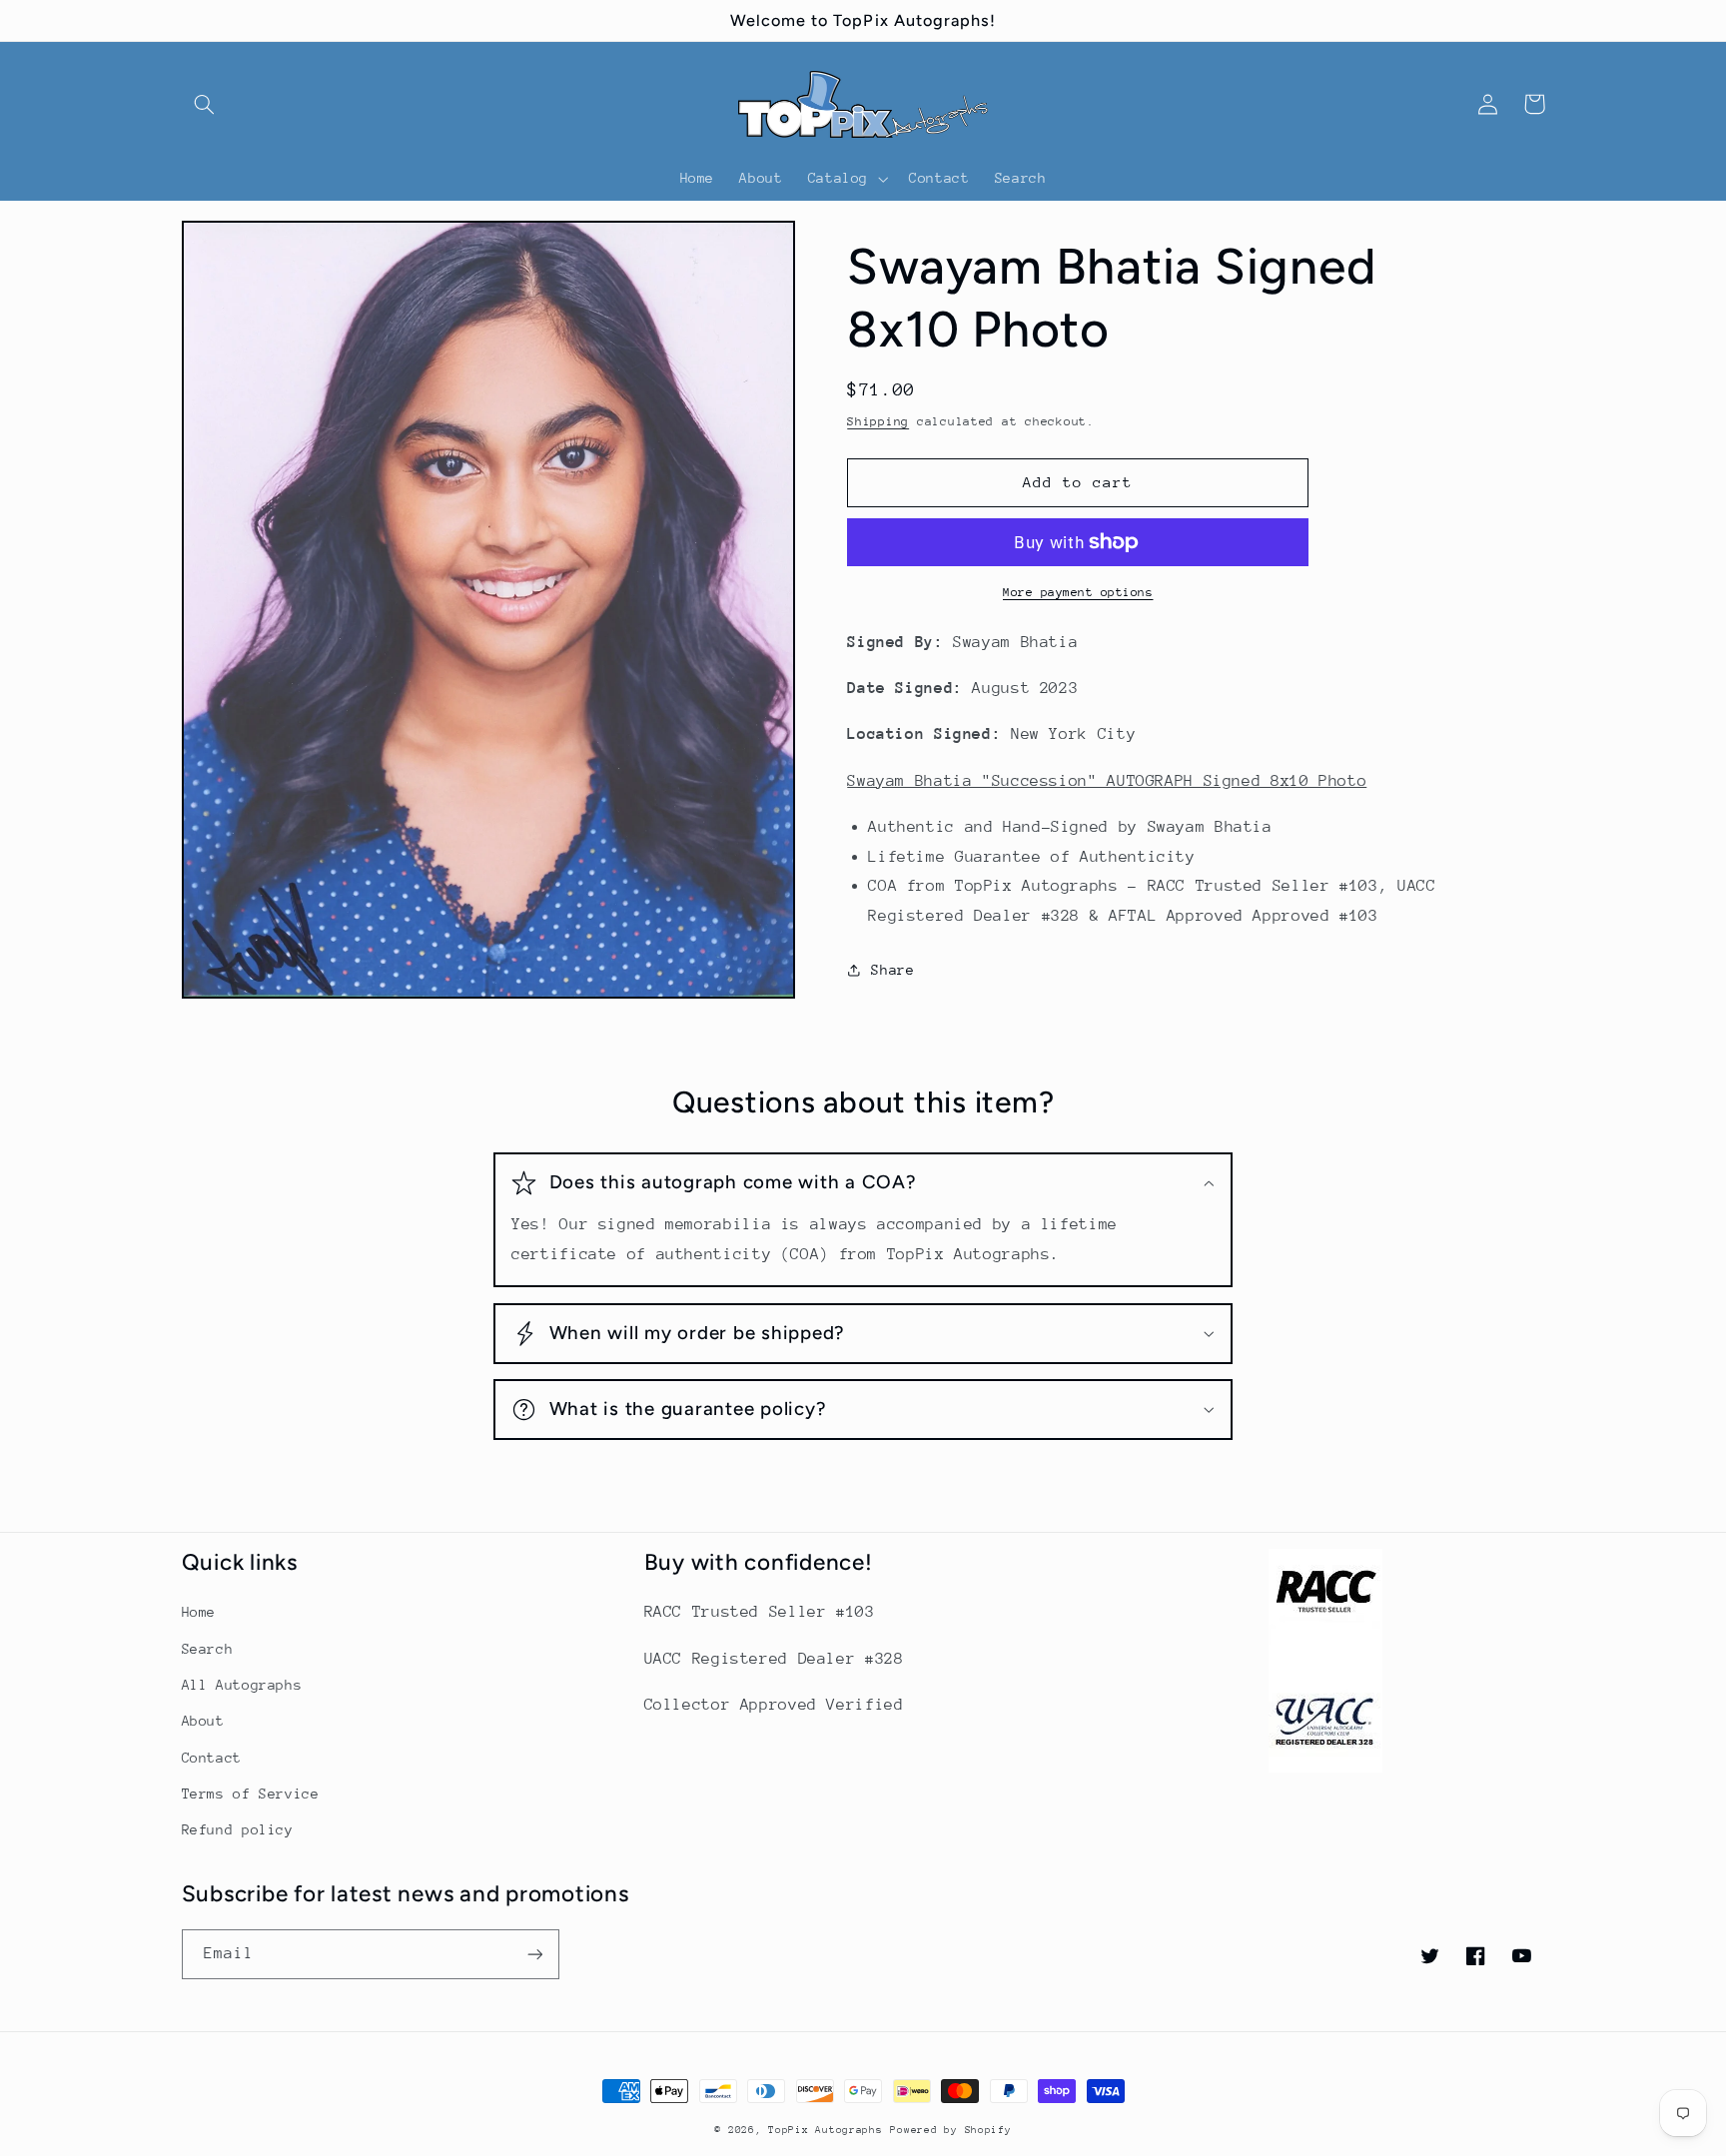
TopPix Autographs (826, 2130)
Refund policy (238, 1829)
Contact (212, 1758)
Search (208, 1649)
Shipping (878, 421)
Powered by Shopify (950, 2130)
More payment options (1078, 592)
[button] (205, 104)
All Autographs (242, 1685)
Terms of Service (251, 1794)
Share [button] (892, 970)
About (203, 1721)
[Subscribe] (534, 1954)
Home (199, 1612)
